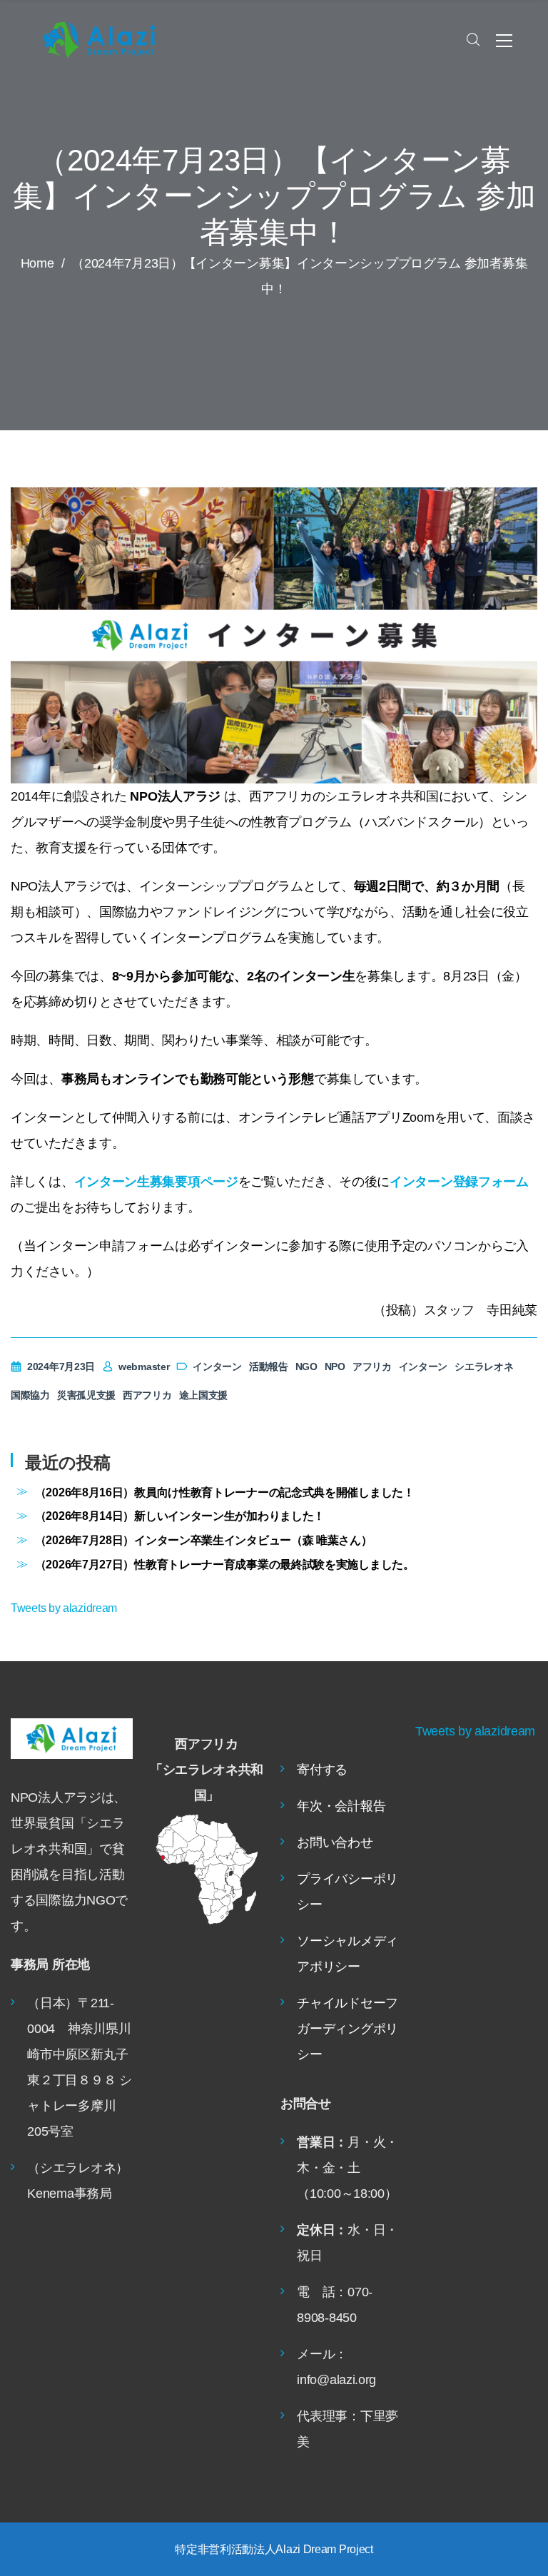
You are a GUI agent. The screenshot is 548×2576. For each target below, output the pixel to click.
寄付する (322, 1770)
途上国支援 (204, 1395)
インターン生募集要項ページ (156, 1182)
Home (37, 263)
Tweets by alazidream (64, 1608)
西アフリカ (147, 1395)
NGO (306, 1366)
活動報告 (269, 1366)
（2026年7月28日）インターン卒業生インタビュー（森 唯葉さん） (204, 1540)
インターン (217, 1366)
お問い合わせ (335, 1842)
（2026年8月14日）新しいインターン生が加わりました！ (180, 1516)
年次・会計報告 (341, 1806)
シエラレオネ (484, 1366)
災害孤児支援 (86, 1395)
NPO (335, 1366)
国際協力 (30, 1395)
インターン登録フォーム (459, 1182)
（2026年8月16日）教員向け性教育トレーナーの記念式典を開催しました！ (225, 1492)
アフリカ (372, 1366)
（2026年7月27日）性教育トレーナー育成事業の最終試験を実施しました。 (225, 1564)
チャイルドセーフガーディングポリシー (347, 2029)
